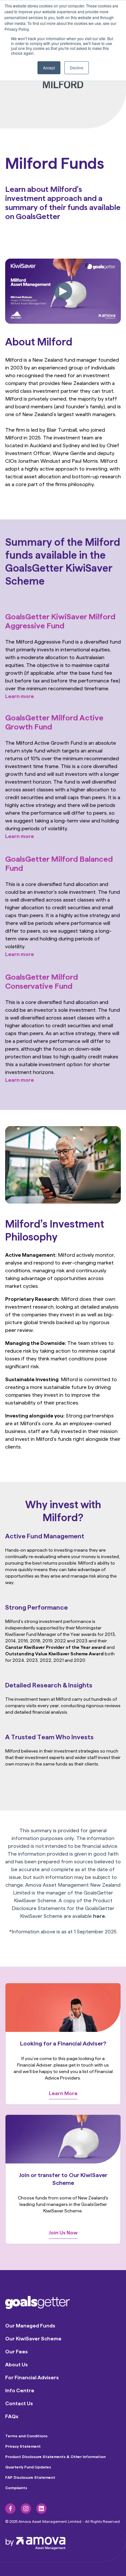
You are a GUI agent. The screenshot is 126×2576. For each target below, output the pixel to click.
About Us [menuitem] (16, 2365)
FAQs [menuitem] (12, 2416)
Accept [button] (49, 68)
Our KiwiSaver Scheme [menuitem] (33, 2339)
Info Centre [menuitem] (20, 2390)
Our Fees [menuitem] (16, 2352)
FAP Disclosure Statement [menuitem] (30, 2477)
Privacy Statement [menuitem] (23, 2446)
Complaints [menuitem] (16, 2488)
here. (100, 1916)
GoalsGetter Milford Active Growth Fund (54, 722)
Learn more (20, 696)
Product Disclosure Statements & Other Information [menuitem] (55, 2457)
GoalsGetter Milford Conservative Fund (42, 981)
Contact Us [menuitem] (19, 2403)
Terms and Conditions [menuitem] (26, 2436)
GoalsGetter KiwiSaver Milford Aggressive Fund (60, 621)
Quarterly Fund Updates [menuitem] (28, 2467)
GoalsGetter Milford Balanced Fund (59, 863)
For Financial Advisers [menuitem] (32, 2378)
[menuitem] (10, 2509)
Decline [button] (77, 68)
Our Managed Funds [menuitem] (30, 2326)
